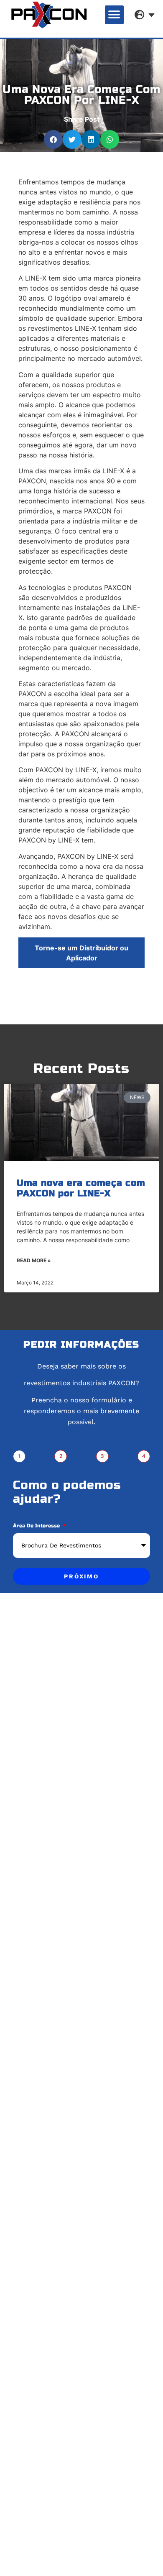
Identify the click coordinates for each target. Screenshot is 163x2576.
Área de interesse (37, 1526)
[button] (114, 15)
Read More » (34, 1260)
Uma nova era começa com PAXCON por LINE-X (81, 1188)
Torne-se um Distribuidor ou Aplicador (81, 953)
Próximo (81, 1576)
